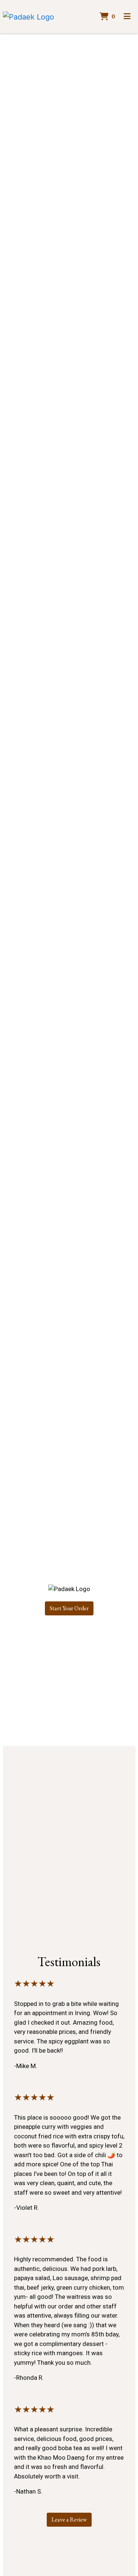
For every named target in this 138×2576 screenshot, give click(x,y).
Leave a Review (69, 2520)
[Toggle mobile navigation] (127, 17)
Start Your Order (69, 1608)
